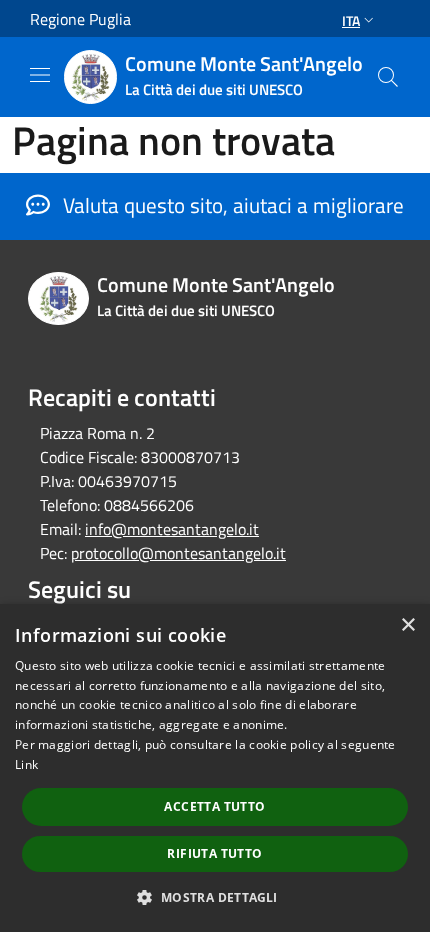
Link (26, 764)
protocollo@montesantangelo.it (178, 553)
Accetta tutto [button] (214, 806)
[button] (214, 897)
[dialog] (215, 768)
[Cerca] (388, 77)
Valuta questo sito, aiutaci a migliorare (231, 205)
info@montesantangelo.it (172, 529)
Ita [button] (351, 20)
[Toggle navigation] (40, 75)
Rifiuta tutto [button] (214, 853)
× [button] (407, 625)
